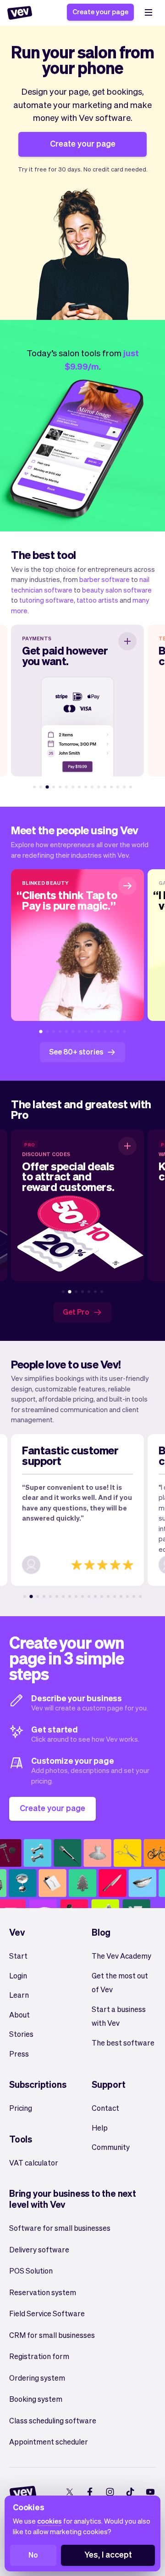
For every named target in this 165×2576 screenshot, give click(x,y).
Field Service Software (47, 2313)
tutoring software (47, 600)
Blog (101, 1932)
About (19, 2015)
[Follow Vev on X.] (69, 2492)
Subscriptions (38, 2084)
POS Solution (31, 2271)
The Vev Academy (121, 1956)
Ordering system (37, 2378)
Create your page (100, 11)
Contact (105, 2108)
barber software (104, 579)
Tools (21, 2139)
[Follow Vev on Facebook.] (90, 2492)
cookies (49, 2521)
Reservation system (43, 2292)
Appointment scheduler (49, 2442)
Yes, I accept (108, 2554)
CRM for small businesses (52, 2335)
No (33, 2555)
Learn (19, 1995)
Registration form (39, 2356)
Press (19, 2054)
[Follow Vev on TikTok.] (130, 2492)
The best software (123, 2043)
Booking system (36, 2399)
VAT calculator (34, 2163)
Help (100, 2128)
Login (18, 1975)
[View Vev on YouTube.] (150, 2492)
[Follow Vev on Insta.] (110, 2492)
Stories (21, 2034)
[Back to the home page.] (20, 13)
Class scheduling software (53, 2420)
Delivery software (39, 2249)
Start (18, 1956)
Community (111, 2147)
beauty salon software (117, 590)
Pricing (21, 2108)
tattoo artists (97, 600)
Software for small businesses (60, 2228)
